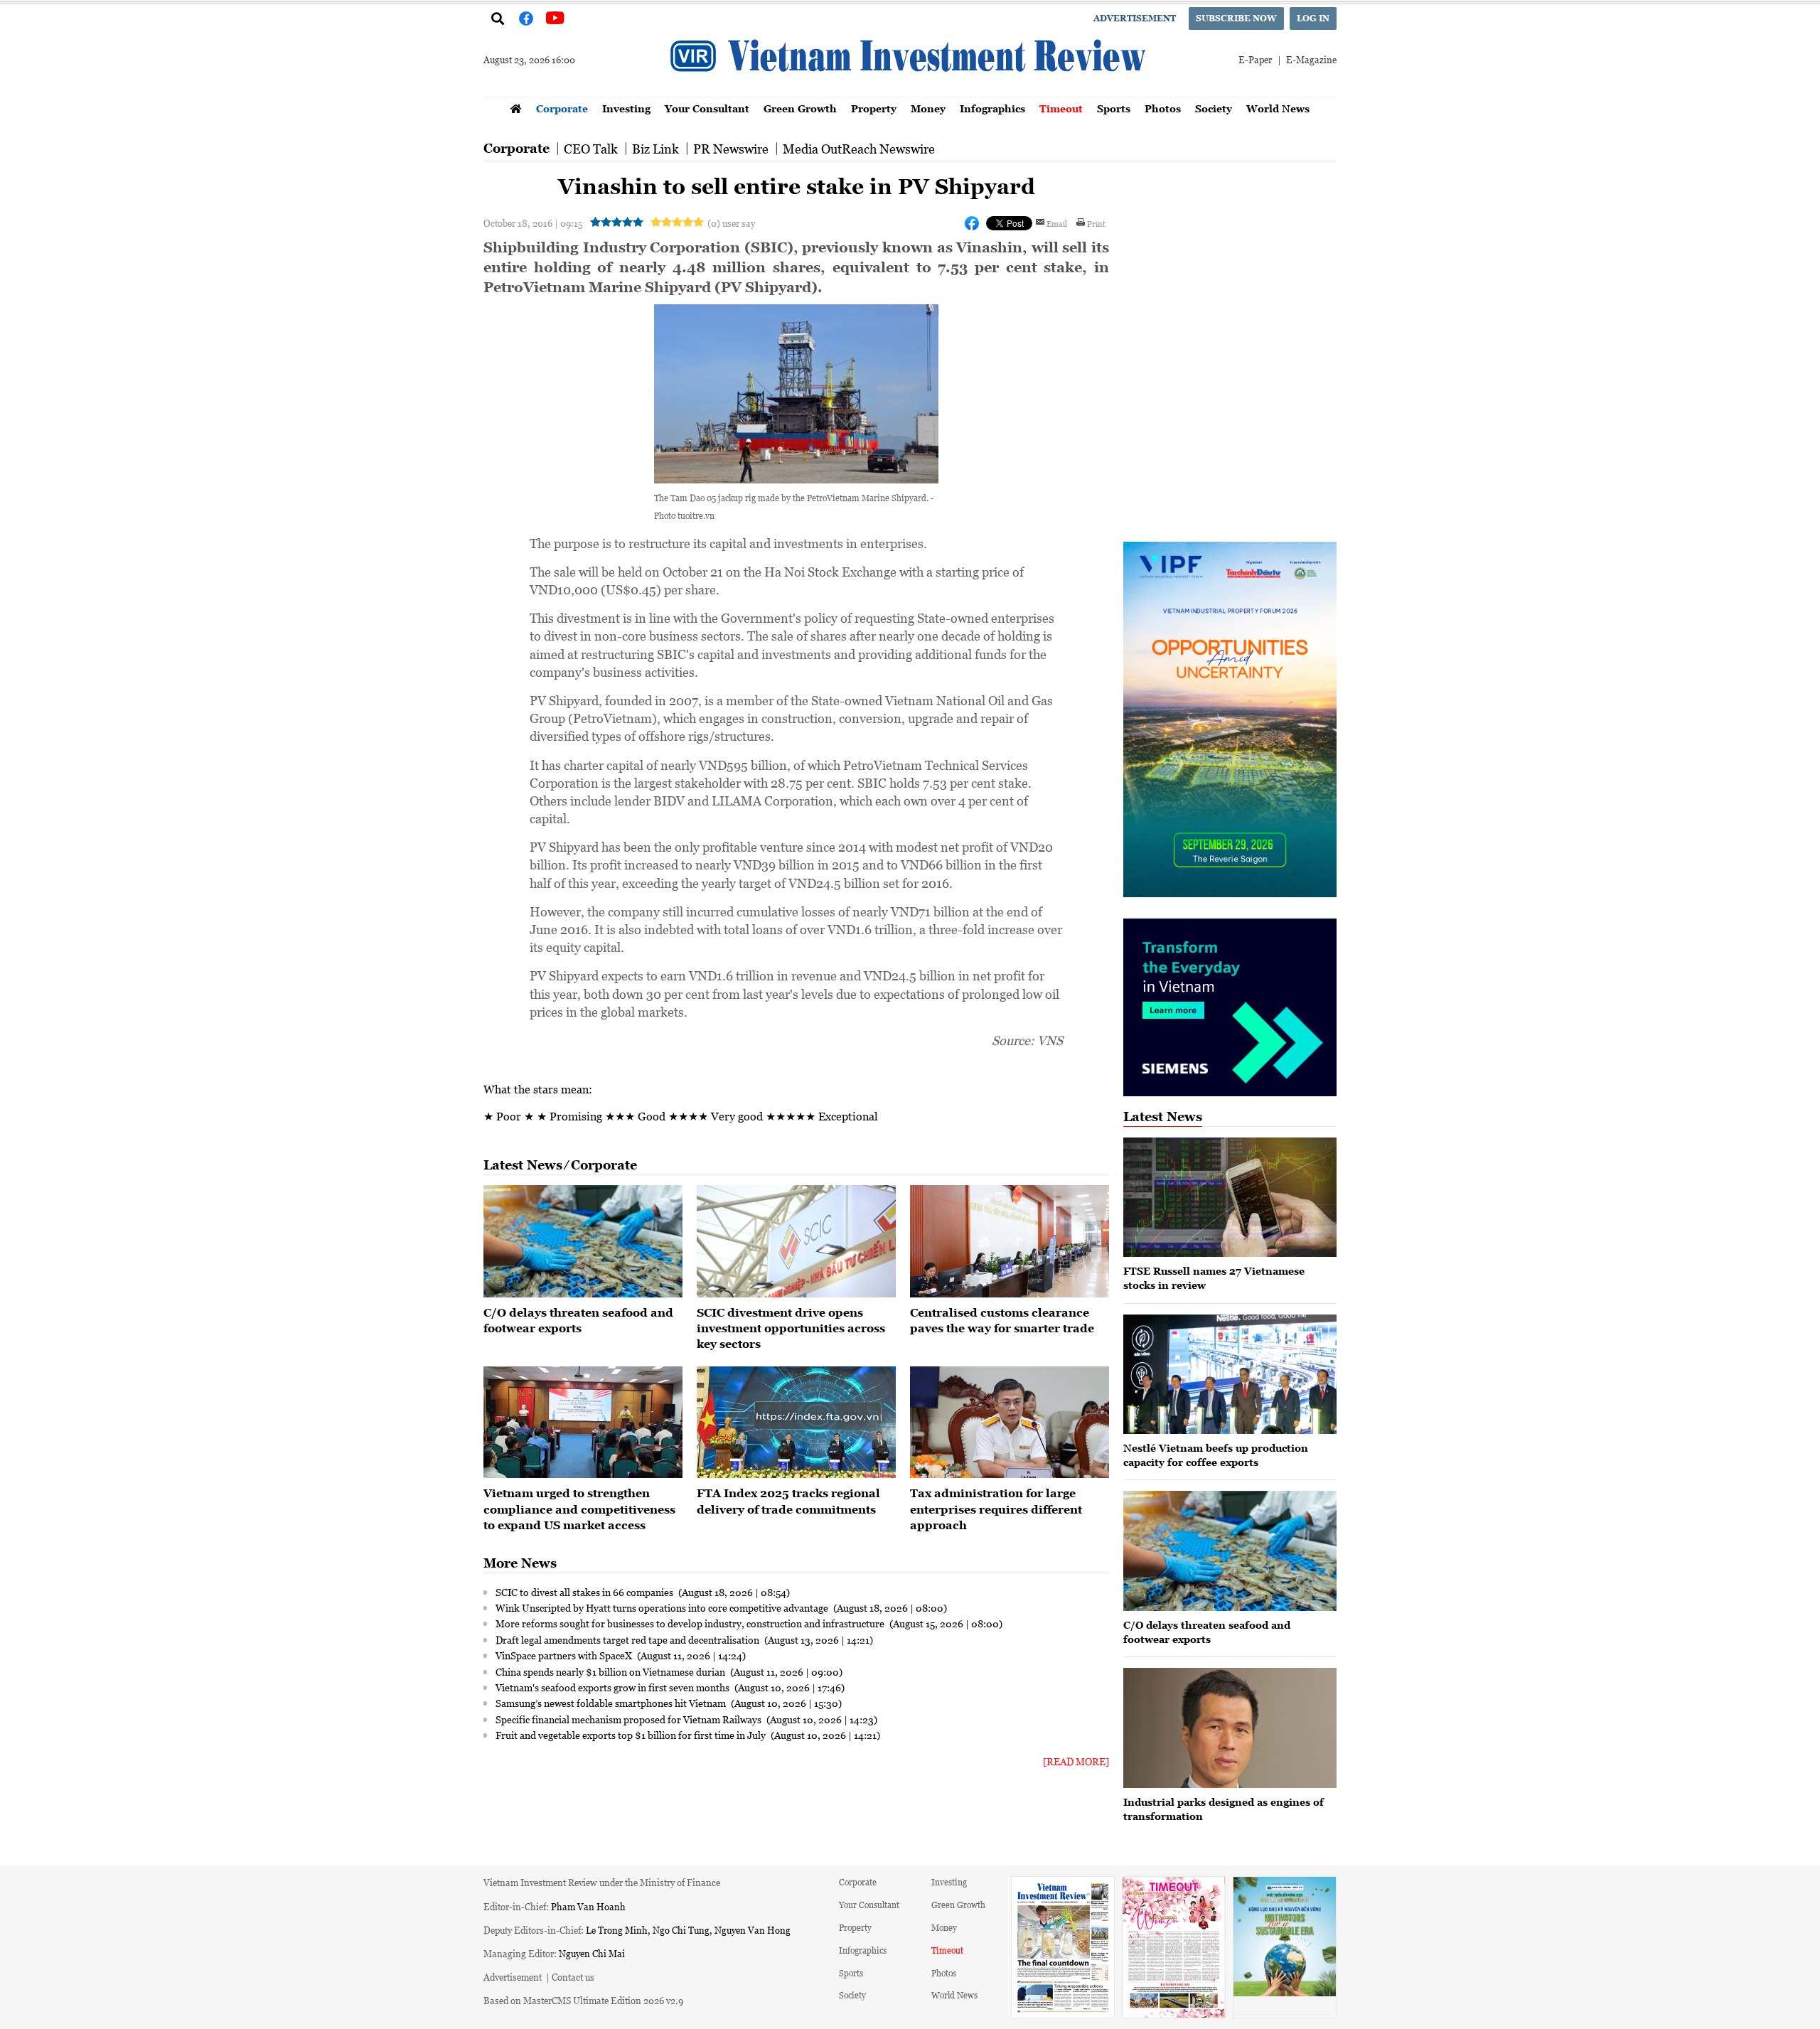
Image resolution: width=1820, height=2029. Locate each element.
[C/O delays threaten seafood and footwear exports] (583, 1241)
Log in (1313, 18)
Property (874, 108)
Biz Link (655, 149)
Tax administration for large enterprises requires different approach (996, 1509)
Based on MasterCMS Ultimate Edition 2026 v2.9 (583, 2000)
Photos (1163, 108)
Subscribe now (1236, 18)
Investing (626, 108)
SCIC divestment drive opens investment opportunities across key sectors (791, 1328)
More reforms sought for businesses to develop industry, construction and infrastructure (691, 1623)
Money (928, 108)
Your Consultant (707, 108)
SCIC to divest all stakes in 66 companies (585, 1592)
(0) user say (731, 223)
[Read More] (1076, 1761)
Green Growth (800, 108)
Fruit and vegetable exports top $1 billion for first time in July (632, 1735)
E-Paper (1255, 59)
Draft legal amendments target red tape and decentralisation (628, 1639)
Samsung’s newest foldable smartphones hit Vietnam (612, 1703)
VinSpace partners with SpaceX (565, 1655)
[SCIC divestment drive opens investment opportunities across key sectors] (796, 1241)
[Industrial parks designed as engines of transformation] (1230, 1728)
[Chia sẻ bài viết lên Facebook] (972, 223)
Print (1096, 223)
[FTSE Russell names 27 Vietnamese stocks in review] (1230, 1198)
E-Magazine (1311, 59)
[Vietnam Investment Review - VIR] (910, 92)
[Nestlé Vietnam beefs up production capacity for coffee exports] (1230, 1375)
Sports (1114, 108)
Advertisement (1135, 18)
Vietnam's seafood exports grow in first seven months (614, 1687)
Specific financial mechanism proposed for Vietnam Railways (630, 1719)
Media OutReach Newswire (859, 149)
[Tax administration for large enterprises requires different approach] (1010, 1423)
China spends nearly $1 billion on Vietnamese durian (611, 1671)
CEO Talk (591, 149)
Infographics (992, 108)
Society (1214, 108)
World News (1278, 108)
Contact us (573, 1977)
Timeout (1061, 108)
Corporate (562, 108)
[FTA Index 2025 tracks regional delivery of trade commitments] (796, 1423)
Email (1057, 223)
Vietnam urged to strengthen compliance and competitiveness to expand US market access (579, 1509)
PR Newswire (731, 149)
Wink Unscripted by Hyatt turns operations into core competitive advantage (663, 1607)
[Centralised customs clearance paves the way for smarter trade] (1010, 1241)
